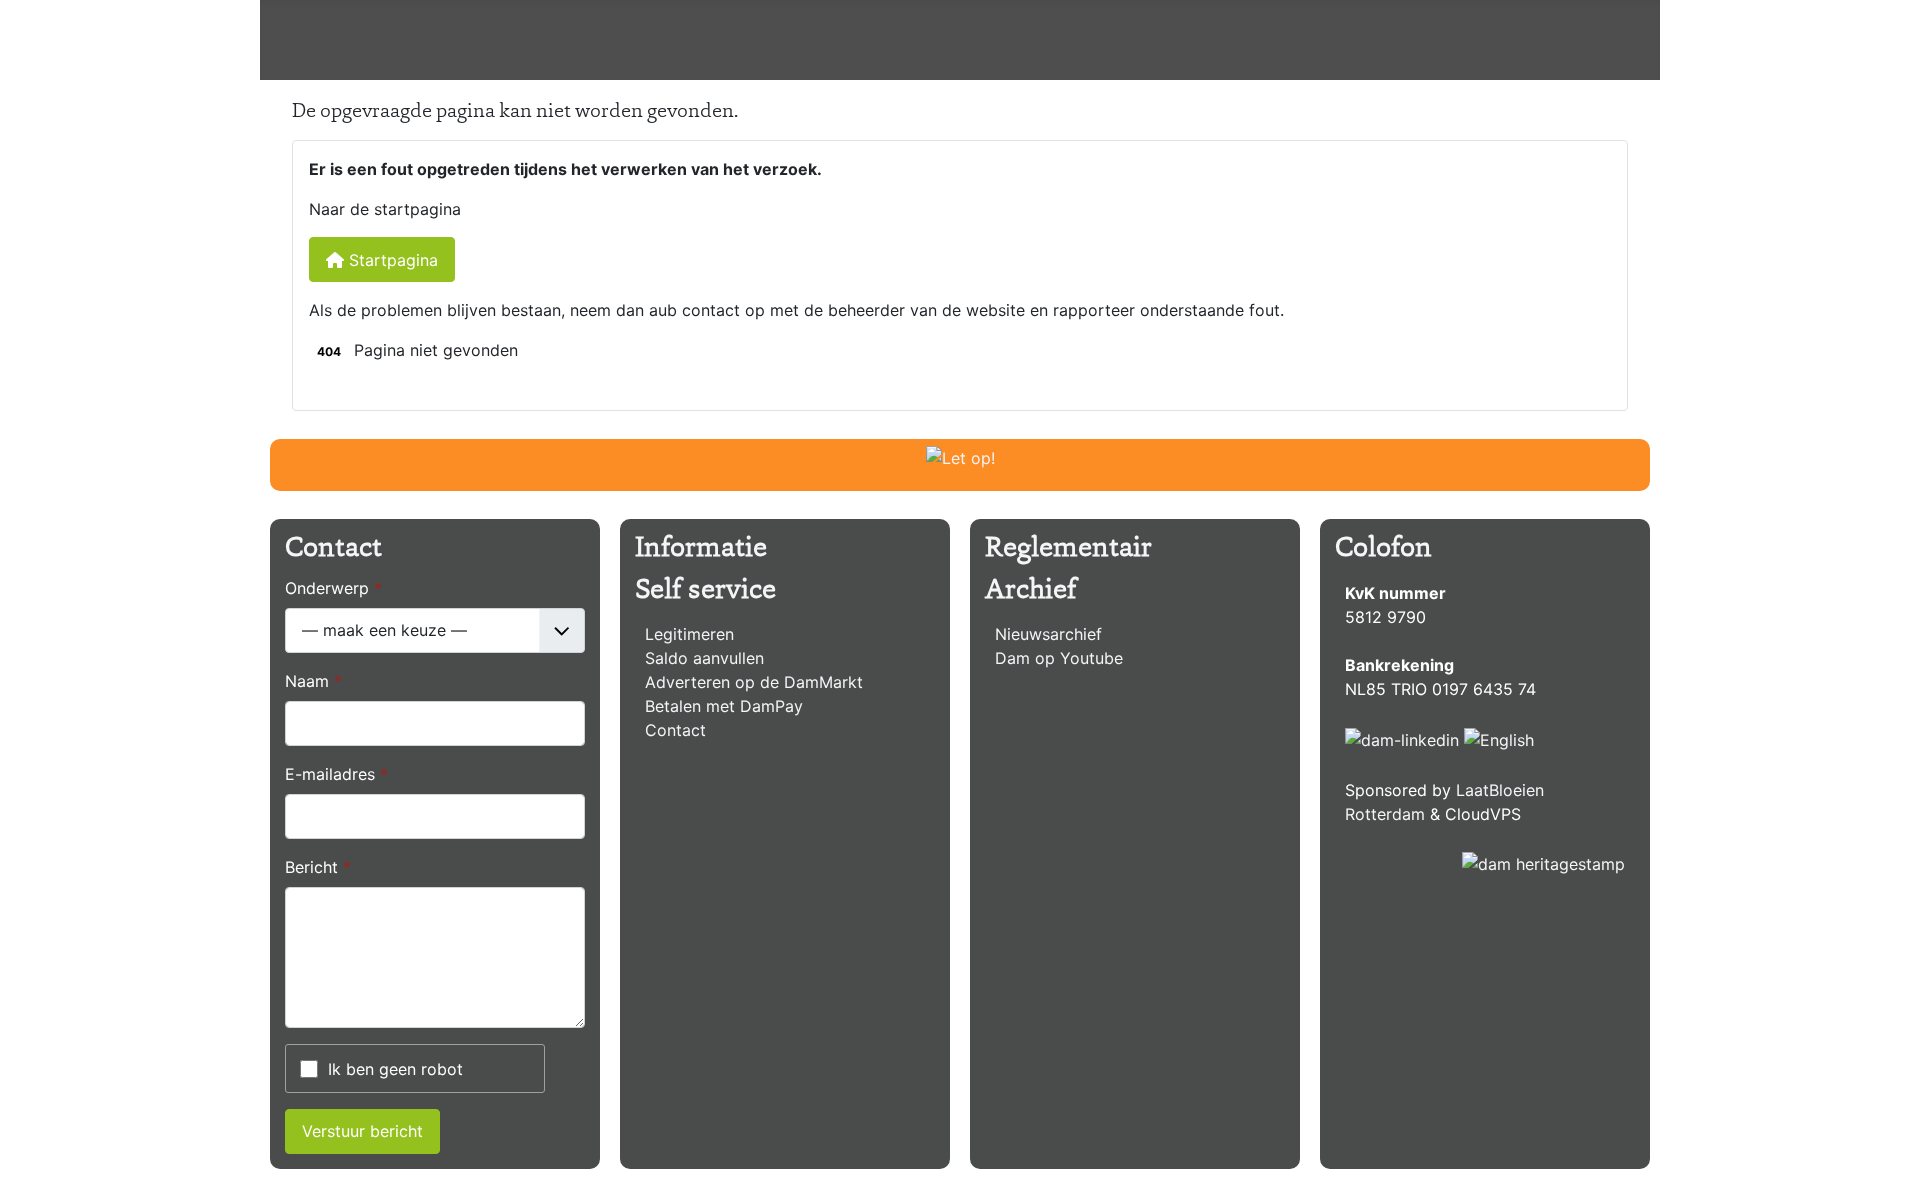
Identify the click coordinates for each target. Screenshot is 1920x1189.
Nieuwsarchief (1048, 634)
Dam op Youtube (1059, 658)
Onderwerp (333, 588)
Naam (313, 681)
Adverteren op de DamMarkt (754, 682)
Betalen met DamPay (724, 706)
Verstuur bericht (362, 1131)
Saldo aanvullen (704, 658)
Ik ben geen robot (395, 1069)
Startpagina (391, 260)
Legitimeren (689, 634)
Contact (675, 730)
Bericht (318, 867)
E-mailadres (336, 774)
